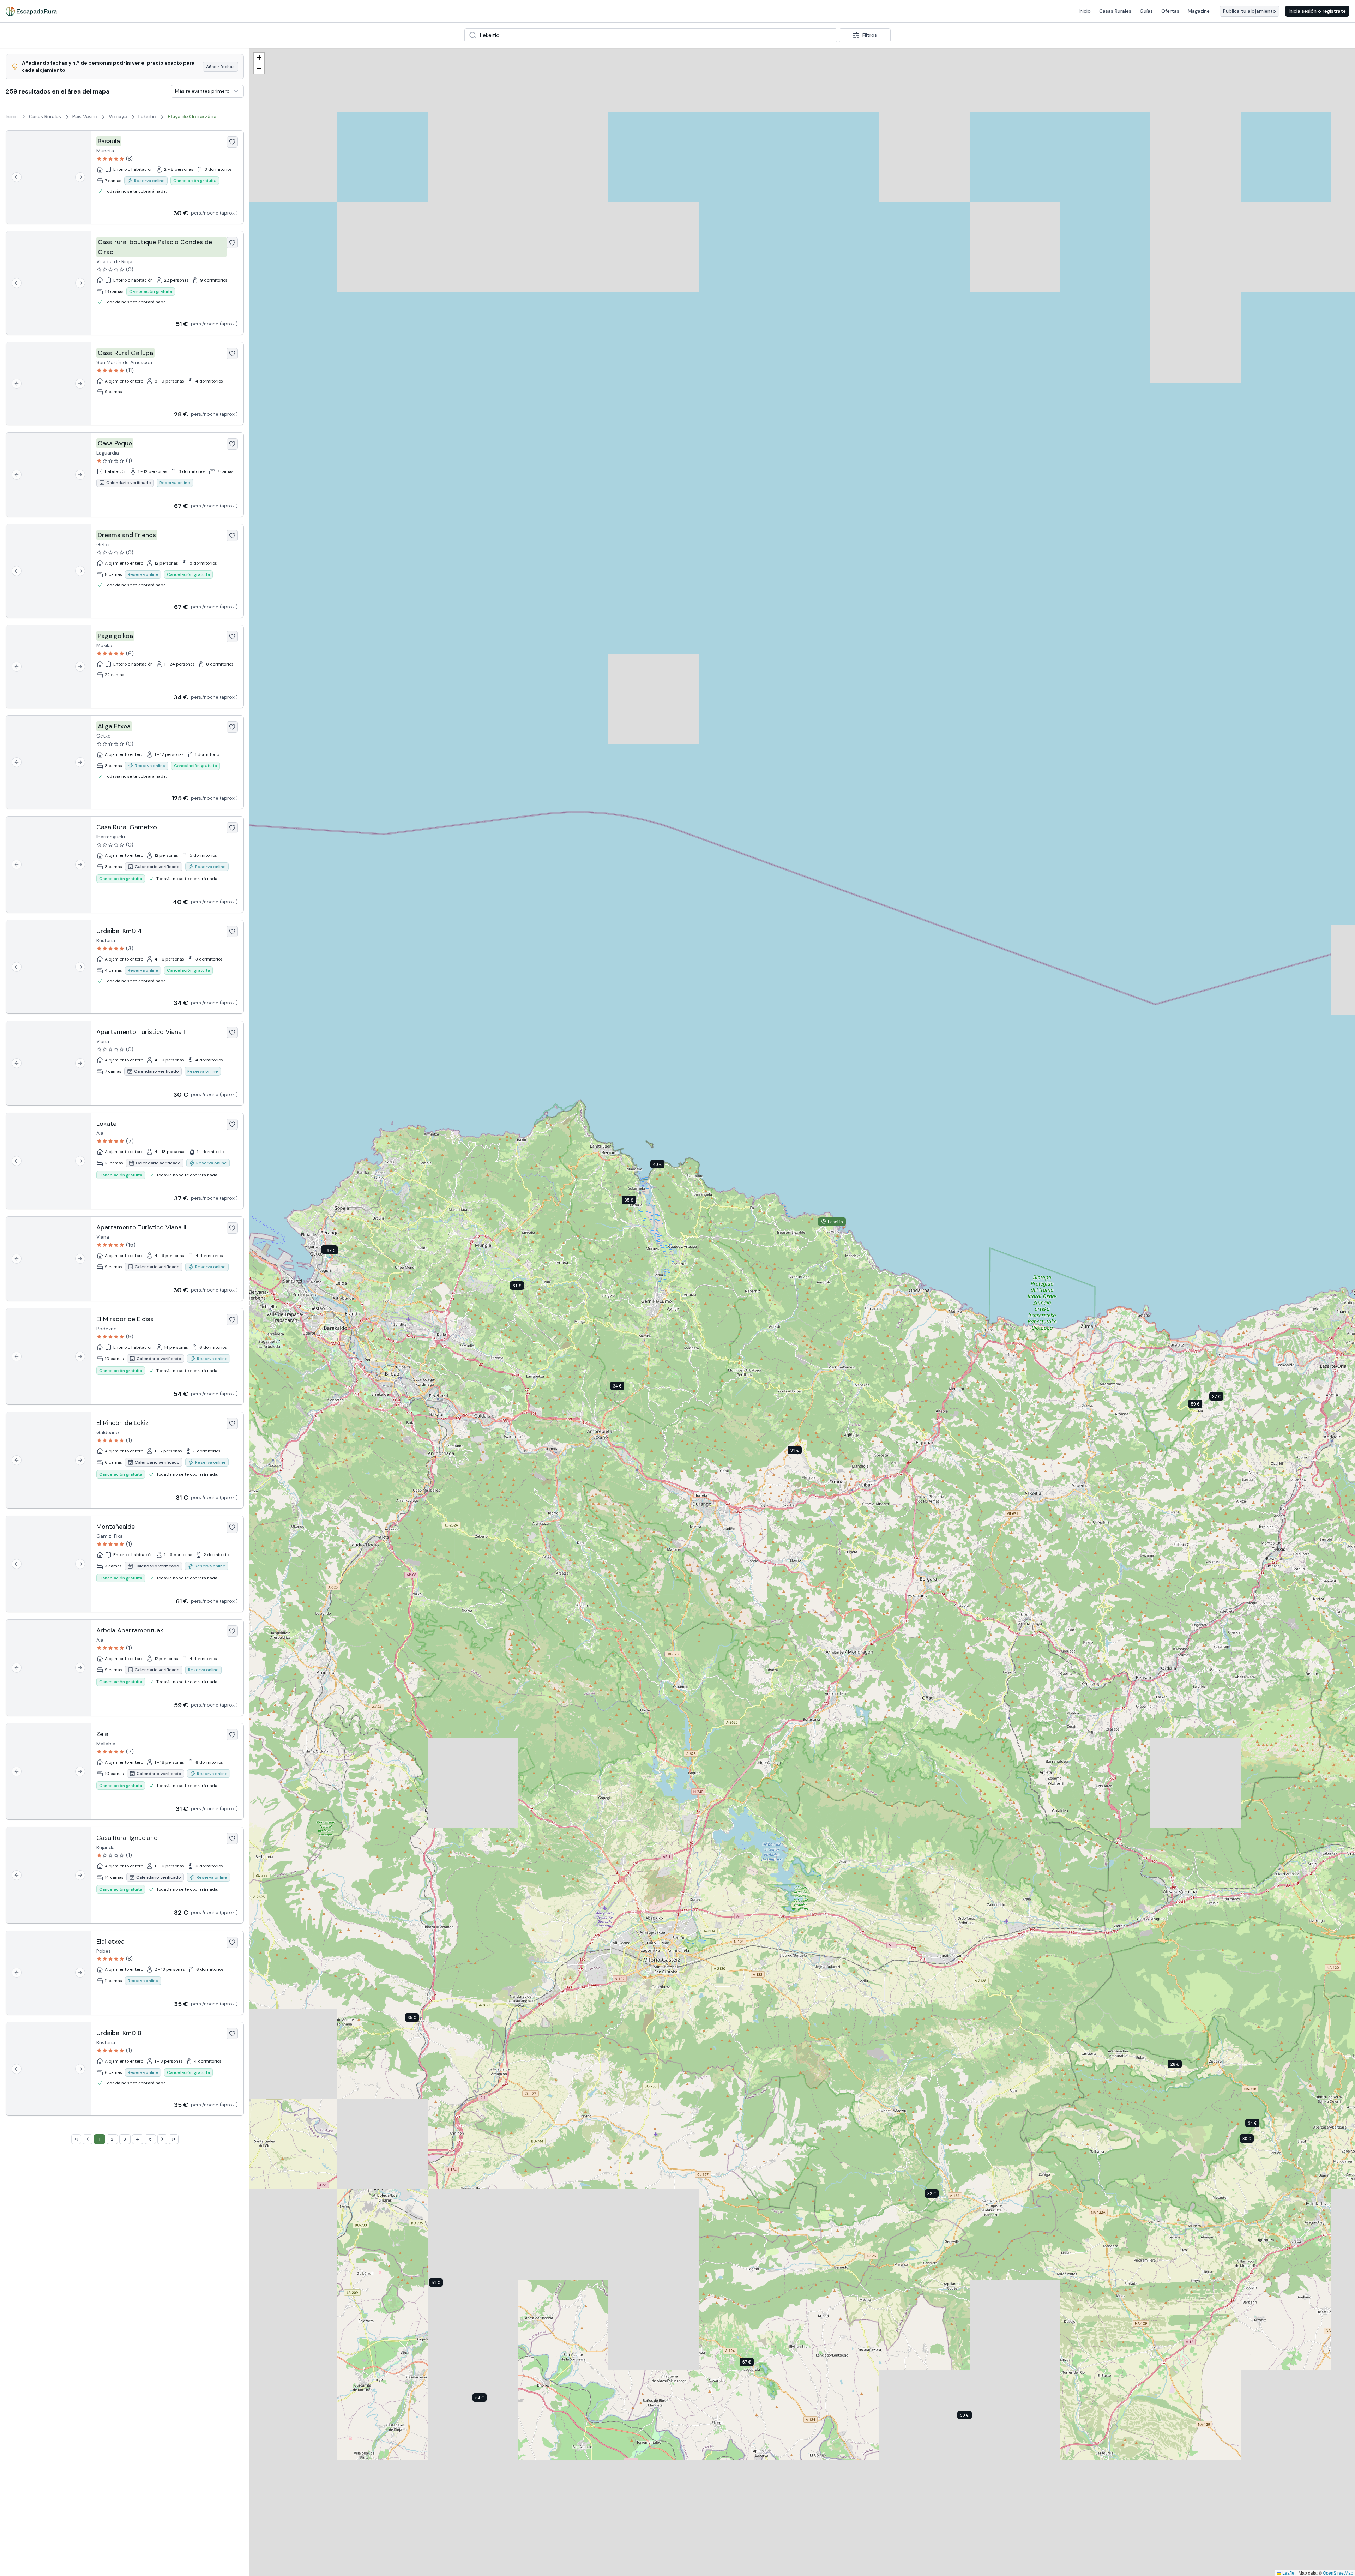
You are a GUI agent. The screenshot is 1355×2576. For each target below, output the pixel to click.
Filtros (870, 35)
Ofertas (1170, 11)
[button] (1252, 2140)
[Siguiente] (80, 177)
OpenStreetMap (1338, 2573)
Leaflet (1288, 2573)
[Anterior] (17, 177)
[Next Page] (162, 2139)
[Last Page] (174, 2139)
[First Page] (76, 2139)
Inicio (1085, 11)
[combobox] (651, 35)
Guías (1146, 11)
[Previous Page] (88, 2139)
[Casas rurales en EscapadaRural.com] (32, 11)
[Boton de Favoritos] (232, 142)
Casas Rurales (1115, 11)
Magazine (1199, 11)
